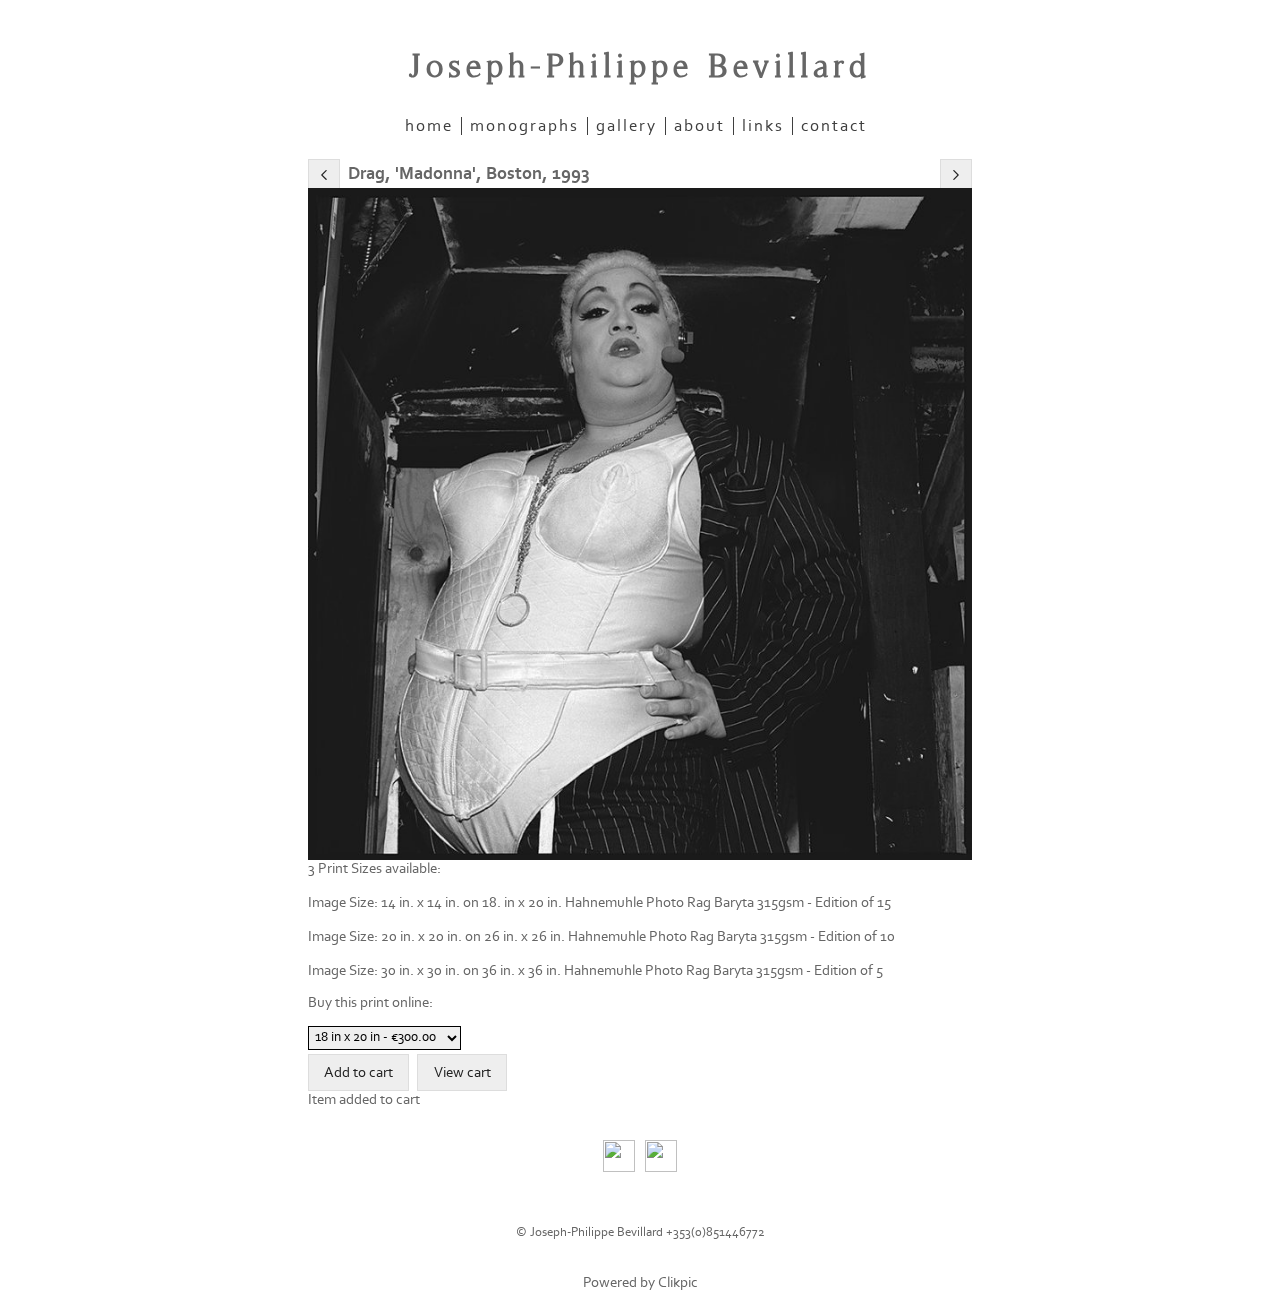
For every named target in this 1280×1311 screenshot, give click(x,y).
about (699, 126)
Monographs (524, 126)
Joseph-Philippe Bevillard (640, 67)
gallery (626, 126)
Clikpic (678, 1282)
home (429, 126)
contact (834, 126)
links (763, 126)
